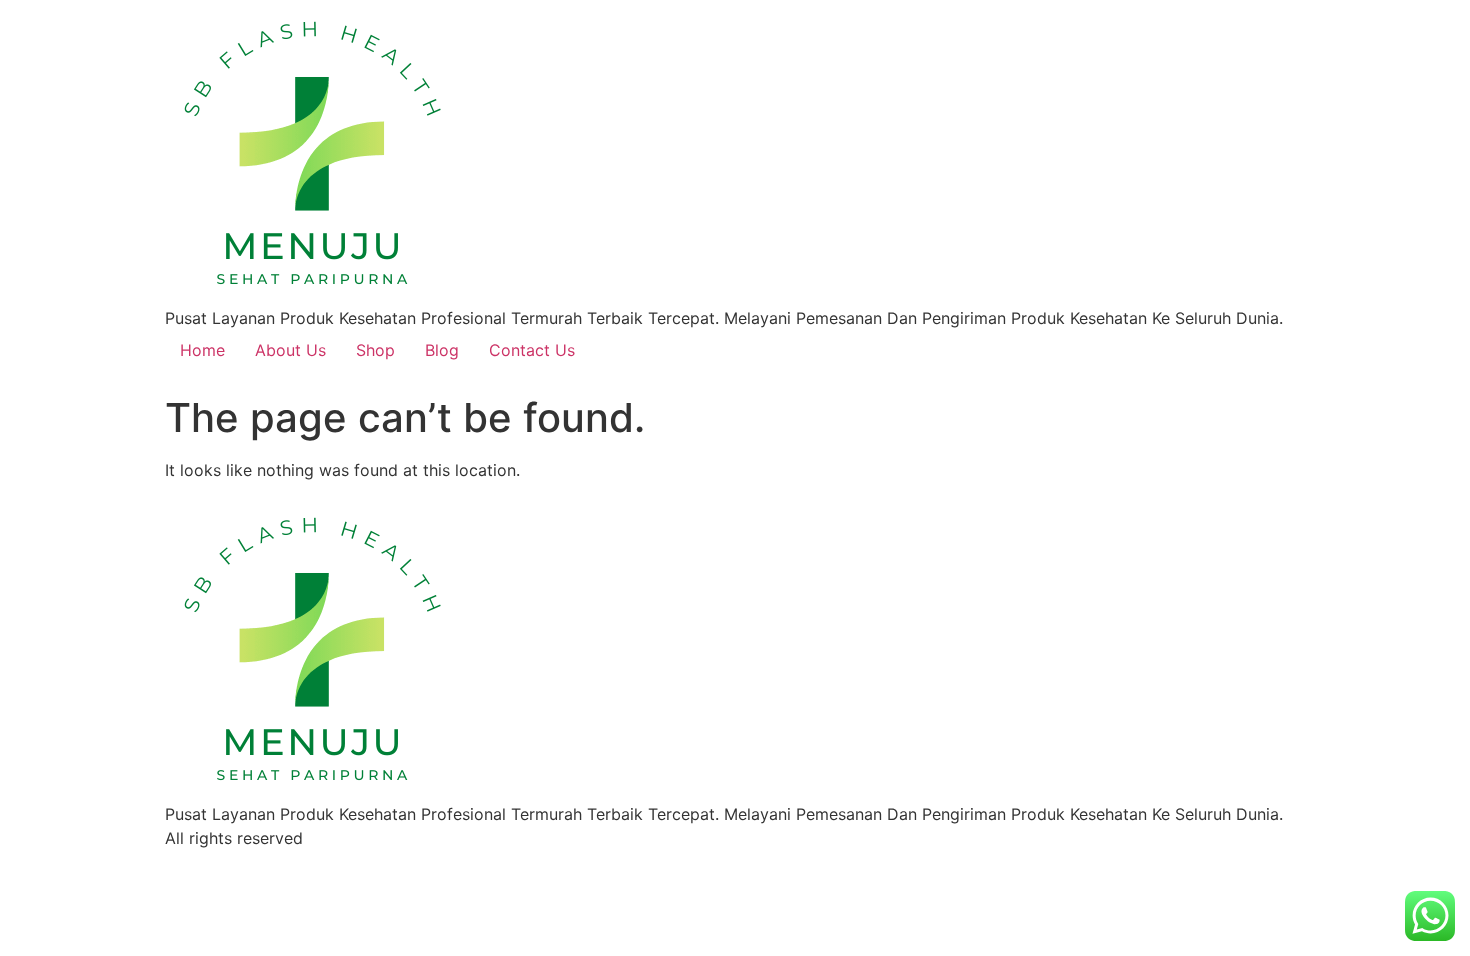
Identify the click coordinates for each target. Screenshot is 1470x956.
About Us (290, 350)
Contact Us (532, 350)
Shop (375, 350)
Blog (442, 350)
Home (202, 350)
